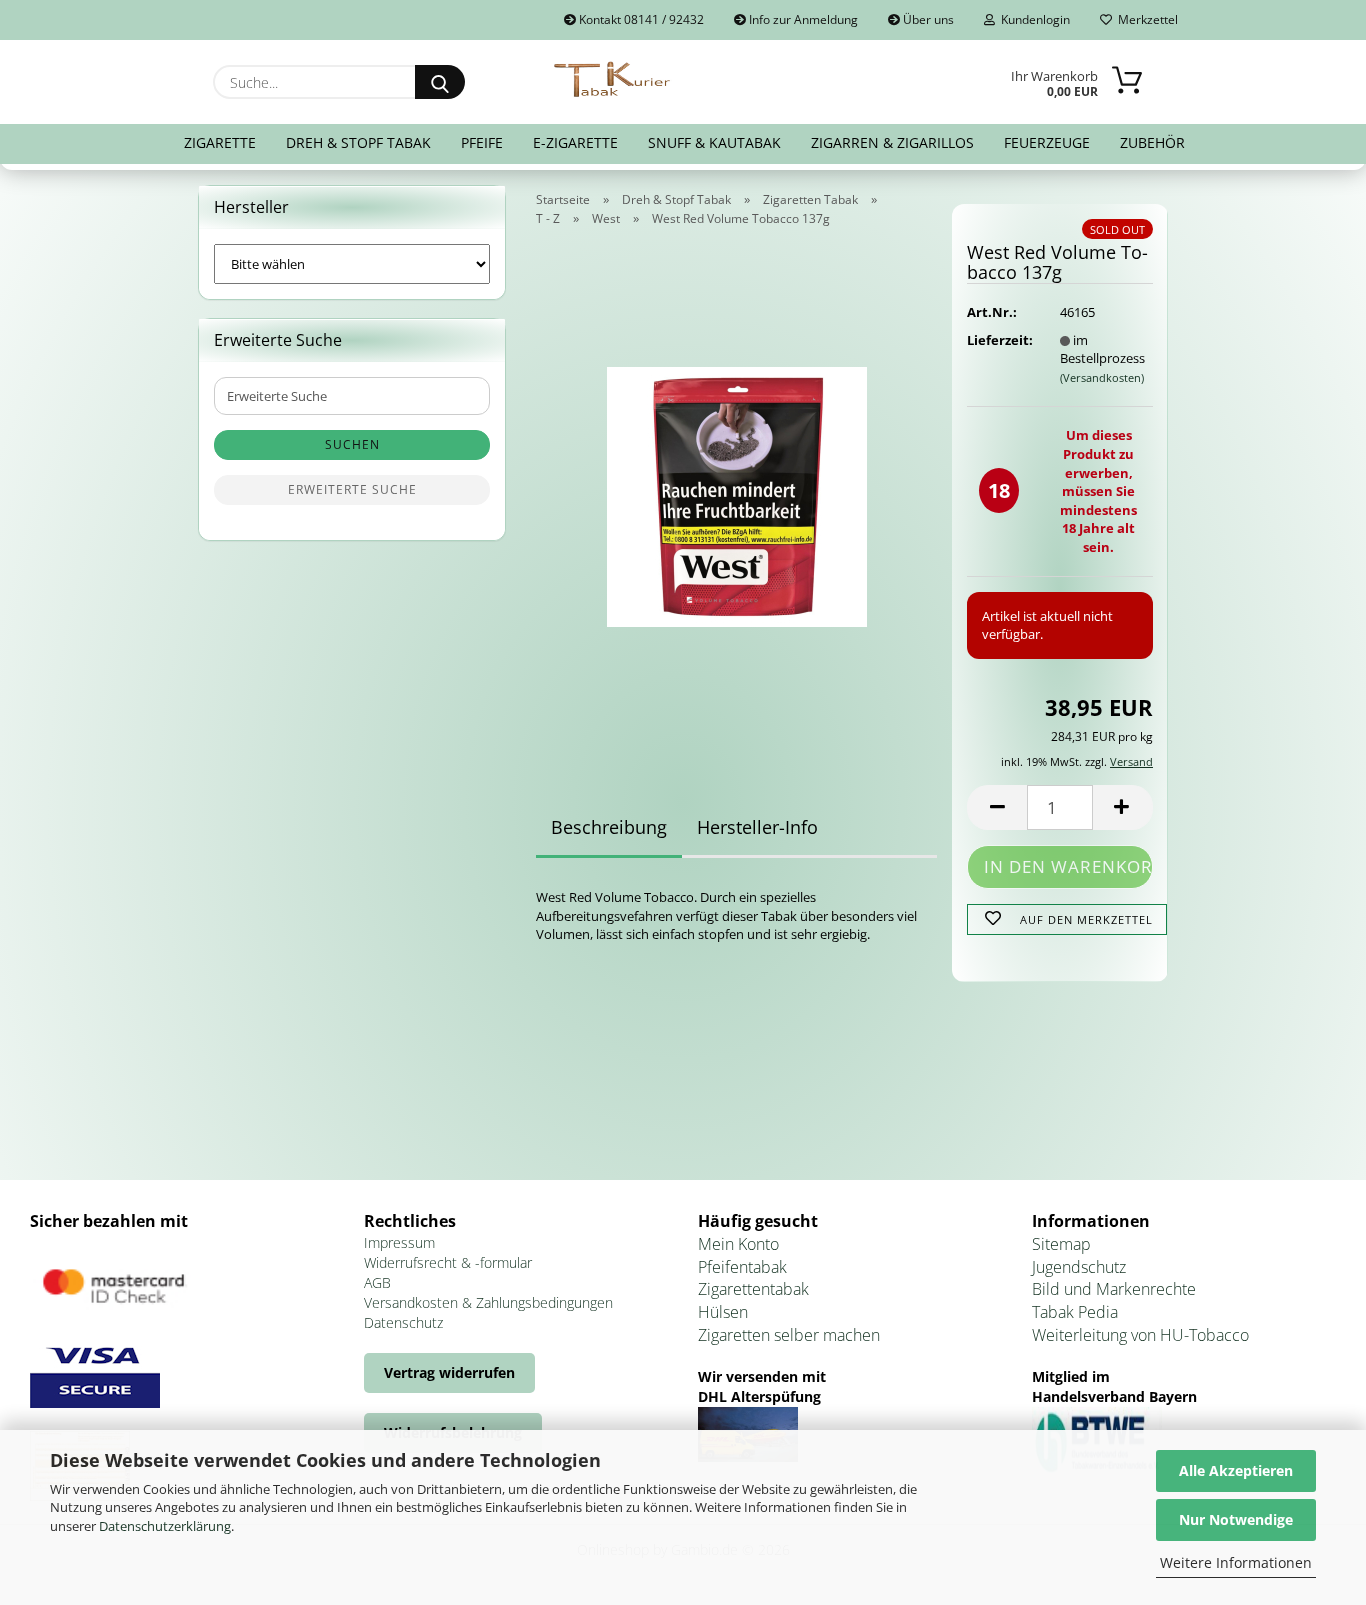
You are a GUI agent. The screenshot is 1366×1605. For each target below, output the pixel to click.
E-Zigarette (575, 142)
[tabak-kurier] (613, 80)
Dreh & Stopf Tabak (358, 142)
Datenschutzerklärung (165, 1526)
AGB (377, 1282)
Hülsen (723, 1312)
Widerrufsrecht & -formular (448, 1262)
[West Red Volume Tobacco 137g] (737, 491)
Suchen (352, 444)
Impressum (399, 1242)
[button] (997, 807)
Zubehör (1152, 142)
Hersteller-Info (757, 827)
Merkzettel (1145, 19)
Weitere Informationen (1236, 1562)
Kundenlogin (1032, 19)
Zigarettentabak (753, 1289)
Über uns (927, 19)
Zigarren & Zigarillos (892, 142)
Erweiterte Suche (352, 489)
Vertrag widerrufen (449, 1372)
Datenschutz (403, 1322)
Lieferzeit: (998, 340)
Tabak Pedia (1075, 1312)
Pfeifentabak (742, 1267)
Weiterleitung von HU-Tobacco (1140, 1335)
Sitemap (1061, 1244)
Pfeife (482, 142)
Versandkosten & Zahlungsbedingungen (488, 1302)
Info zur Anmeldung (802, 19)
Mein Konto (738, 1244)
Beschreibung (609, 827)
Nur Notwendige (1236, 1519)
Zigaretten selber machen (789, 1335)
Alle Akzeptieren (1236, 1470)
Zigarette (220, 142)
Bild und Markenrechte (1114, 1289)
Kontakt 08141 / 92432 (640, 19)
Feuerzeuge (1047, 142)
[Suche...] (440, 82)
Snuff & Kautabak (714, 142)
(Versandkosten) (1102, 377)
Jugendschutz (1079, 1267)
